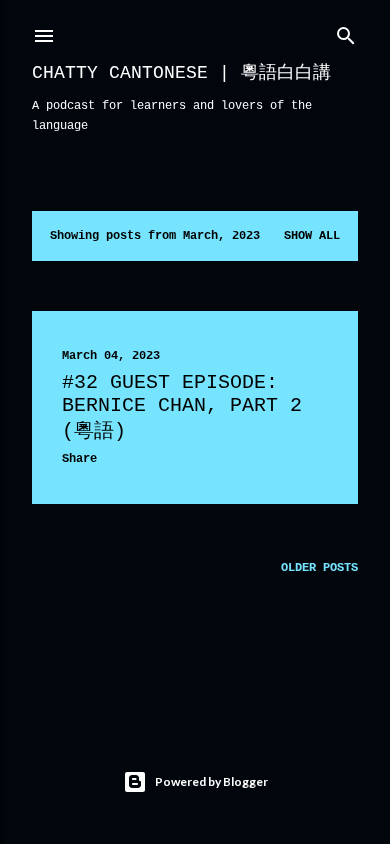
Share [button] (79, 459)
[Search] (346, 32)
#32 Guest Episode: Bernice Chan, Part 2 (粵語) (182, 407)
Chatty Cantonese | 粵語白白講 (181, 73)
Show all (312, 236)
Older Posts (319, 568)
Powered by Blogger (211, 781)
